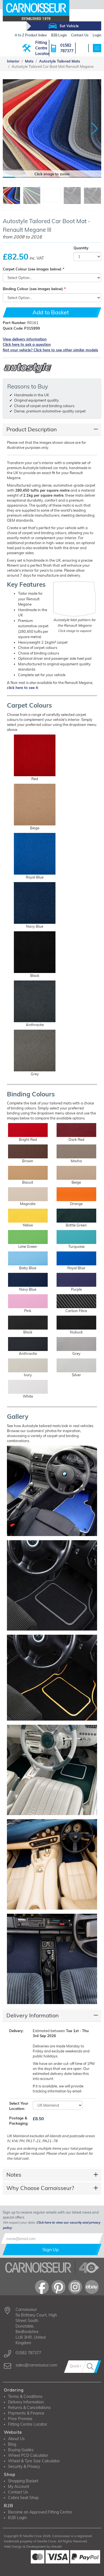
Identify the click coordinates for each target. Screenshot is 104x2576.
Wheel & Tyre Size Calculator (34, 2461)
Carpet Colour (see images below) (32, 269)
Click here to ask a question (27, 344)
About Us (16, 2439)
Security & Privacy (24, 2467)
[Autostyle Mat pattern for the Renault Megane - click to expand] (75, 599)
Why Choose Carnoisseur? (40, 2188)
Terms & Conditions (25, 2396)
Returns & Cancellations (29, 2408)
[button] (95, 129)
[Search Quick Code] (91, 2367)
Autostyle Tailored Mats (60, 61)
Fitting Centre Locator (42, 48)
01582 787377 (67, 48)
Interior (13, 61)
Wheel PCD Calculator (28, 2455)
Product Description (32, 429)
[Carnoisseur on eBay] (92, 2287)
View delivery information (25, 339)
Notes (14, 2175)
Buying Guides (21, 2450)
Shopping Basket (23, 2481)
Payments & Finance (26, 2413)
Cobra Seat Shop (23, 2498)
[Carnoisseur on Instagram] (75, 2287)
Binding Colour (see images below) (33, 289)
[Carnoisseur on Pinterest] (59, 2287)
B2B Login (17, 2518)
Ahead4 (56, 2547)
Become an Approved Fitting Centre (40, 2512)
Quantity (81, 248)
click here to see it (22, 688)
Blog (12, 2444)
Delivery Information (33, 2015)
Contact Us (18, 2492)
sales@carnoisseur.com (36, 2365)
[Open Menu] (97, 48)
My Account (19, 2487)
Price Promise (20, 2419)
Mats (29, 61)
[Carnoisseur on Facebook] (42, 2287)
